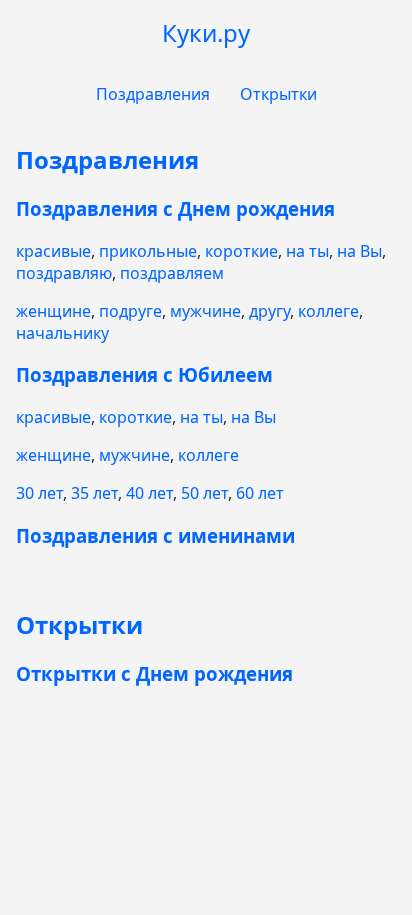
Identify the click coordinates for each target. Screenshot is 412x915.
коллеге (328, 311)
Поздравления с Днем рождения (175, 208)
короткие (241, 251)
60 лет (260, 493)
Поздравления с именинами (155, 535)
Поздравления (153, 94)
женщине (53, 311)
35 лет (94, 493)
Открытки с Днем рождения (154, 673)
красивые (53, 251)
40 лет (149, 493)
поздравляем (172, 273)
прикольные (148, 251)
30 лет (39, 493)
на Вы (359, 251)
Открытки (278, 94)
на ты (307, 251)
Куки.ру (206, 32)
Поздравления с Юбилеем (144, 374)
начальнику (62, 333)
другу (269, 311)
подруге (130, 311)
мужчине (205, 311)
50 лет (204, 493)
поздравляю (64, 273)
